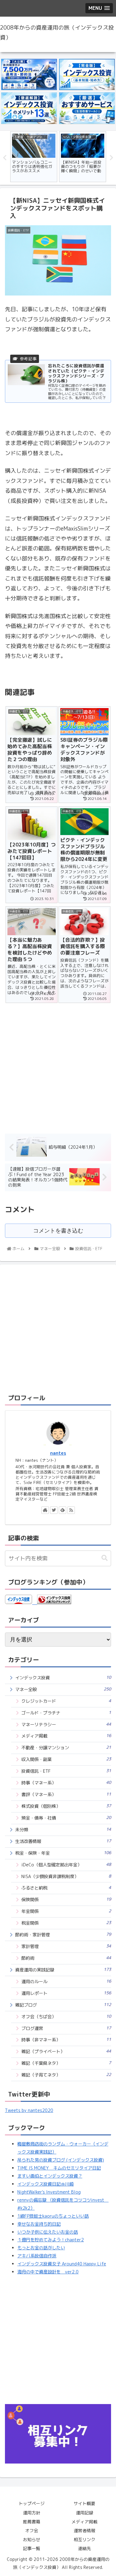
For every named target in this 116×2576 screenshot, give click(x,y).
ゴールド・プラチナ (66, 1713)
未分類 (63, 1830)
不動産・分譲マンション (66, 1748)
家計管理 (66, 1946)
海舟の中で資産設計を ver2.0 (48, 2272)
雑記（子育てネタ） (66, 2075)
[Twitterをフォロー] (54, 1510)
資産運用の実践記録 (63, 1970)
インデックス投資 (63, 1678)
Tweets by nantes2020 (29, 2110)
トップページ (32, 2503)
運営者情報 (84, 2531)
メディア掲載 (66, 1736)
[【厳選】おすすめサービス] (87, 108)
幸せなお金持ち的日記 (39, 2224)
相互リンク (84, 2539)
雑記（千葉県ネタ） (66, 2063)
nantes (58, 1453)
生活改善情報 (63, 1841)
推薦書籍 (32, 2522)
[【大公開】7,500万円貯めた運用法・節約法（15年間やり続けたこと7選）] (29, 75)
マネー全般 (63, 1689)
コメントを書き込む (58, 1231)
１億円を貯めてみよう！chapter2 (51, 2240)
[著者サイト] (45, 1510)
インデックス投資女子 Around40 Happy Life (62, 2264)
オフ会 (32, 2531)
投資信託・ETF (66, 1771)
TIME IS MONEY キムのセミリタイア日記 (59, 2168)
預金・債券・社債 (66, 1818)
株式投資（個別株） (66, 1806)
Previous (5, 158)
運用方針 (32, 2513)
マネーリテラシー (66, 1724)
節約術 (66, 1958)
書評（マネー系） (66, 1794)
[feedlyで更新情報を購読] (62, 1510)
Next (111, 158)
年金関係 (66, 1911)
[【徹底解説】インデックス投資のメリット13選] (29, 108)
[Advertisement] (58, 1064)
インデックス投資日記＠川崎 (45, 2184)
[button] (105, 1558)
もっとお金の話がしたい (41, 2248)
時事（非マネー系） (66, 2040)
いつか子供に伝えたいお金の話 (48, 2232)
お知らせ (32, 2539)
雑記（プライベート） (66, 2051)
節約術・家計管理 (63, 1935)
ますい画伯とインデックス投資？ (50, 2176)
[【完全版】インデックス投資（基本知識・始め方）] (87, 75)
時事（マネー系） (66, 1783)
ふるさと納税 (66, 1888)
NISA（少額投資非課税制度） (66, 1876)
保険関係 (66, 1899)
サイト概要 (84, 2503)
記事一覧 (32, 2548)
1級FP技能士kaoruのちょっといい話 (53, 2216)
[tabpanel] (34, 157)
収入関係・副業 (66, 1759)
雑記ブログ (63, 2005)
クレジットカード (66, 1701)
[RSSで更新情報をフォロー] (71, 1510)
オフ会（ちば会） (66, 2017)
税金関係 (66, 1923)
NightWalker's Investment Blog (49, 2192)
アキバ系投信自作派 (37, 2256)
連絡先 (84, 2548)
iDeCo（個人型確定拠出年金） (66, 1865)
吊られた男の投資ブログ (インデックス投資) (61, 2160)
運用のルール (66, 1981)
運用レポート (66, 1993)
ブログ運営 (66, 2028)
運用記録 (84, 2513)
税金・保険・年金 (63, 1853)
